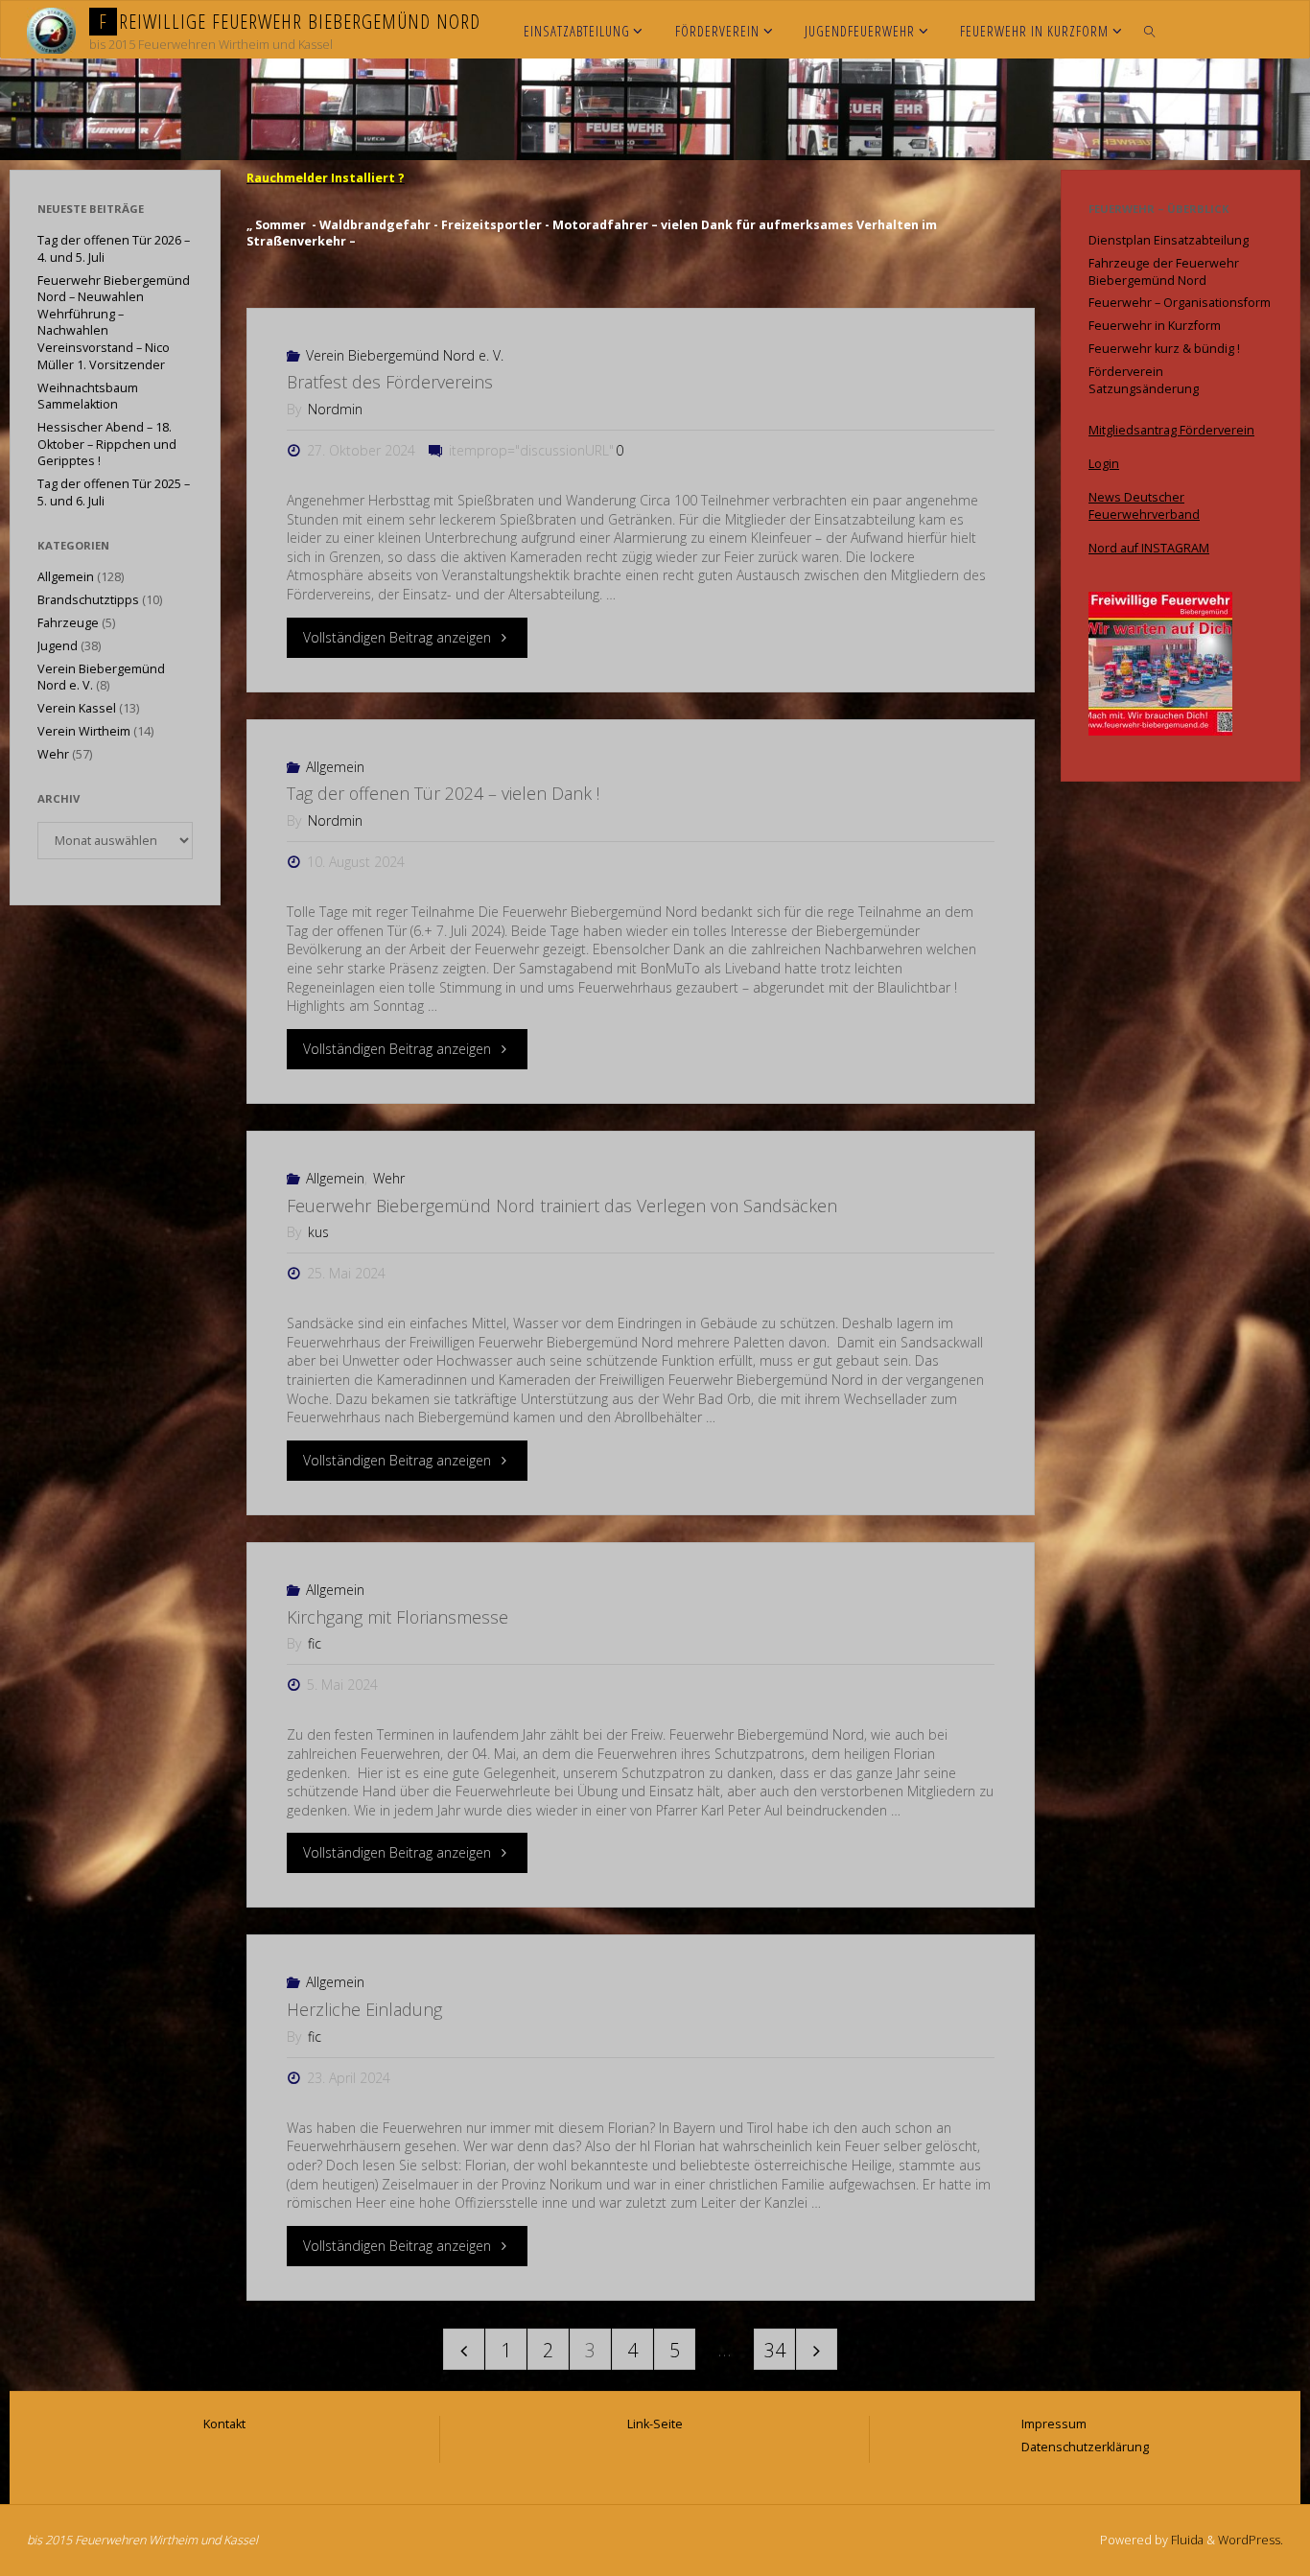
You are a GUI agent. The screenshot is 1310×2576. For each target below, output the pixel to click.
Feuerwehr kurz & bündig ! (1164, 349)
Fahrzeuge (68, 623)
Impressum (1054, 2424)
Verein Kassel (77, 708)
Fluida (1186, 2540)
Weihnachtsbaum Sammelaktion (88, 397)
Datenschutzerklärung (1085, 2447)
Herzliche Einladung (364, 2009)
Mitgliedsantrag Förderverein (1171, 430)
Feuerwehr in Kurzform (1155, 326)
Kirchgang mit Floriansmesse (398, 1617)
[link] (1149, 30)
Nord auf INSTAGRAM (1149, 548)
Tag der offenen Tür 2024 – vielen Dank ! (443, 793)
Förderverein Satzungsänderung (1144, 380)
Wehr (389, 1178)
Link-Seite (655, 2424)
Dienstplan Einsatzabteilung (1169, 240)
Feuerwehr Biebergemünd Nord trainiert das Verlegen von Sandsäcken (562, 1206)
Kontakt (224, 2424)
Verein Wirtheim (84, 731)
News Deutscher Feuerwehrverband (1144, 506)
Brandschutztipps (88, 600)
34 (775, 2350)
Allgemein (335, 767)
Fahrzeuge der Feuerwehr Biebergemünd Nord (1164, 272)
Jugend (58, 646)
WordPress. (1251, 2540)
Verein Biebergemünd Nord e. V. (405, 355)
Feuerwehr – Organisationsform (1180, 303)
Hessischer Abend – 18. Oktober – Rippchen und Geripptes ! (107, 444)
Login (1104, 464)
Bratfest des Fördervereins (390, 382)
